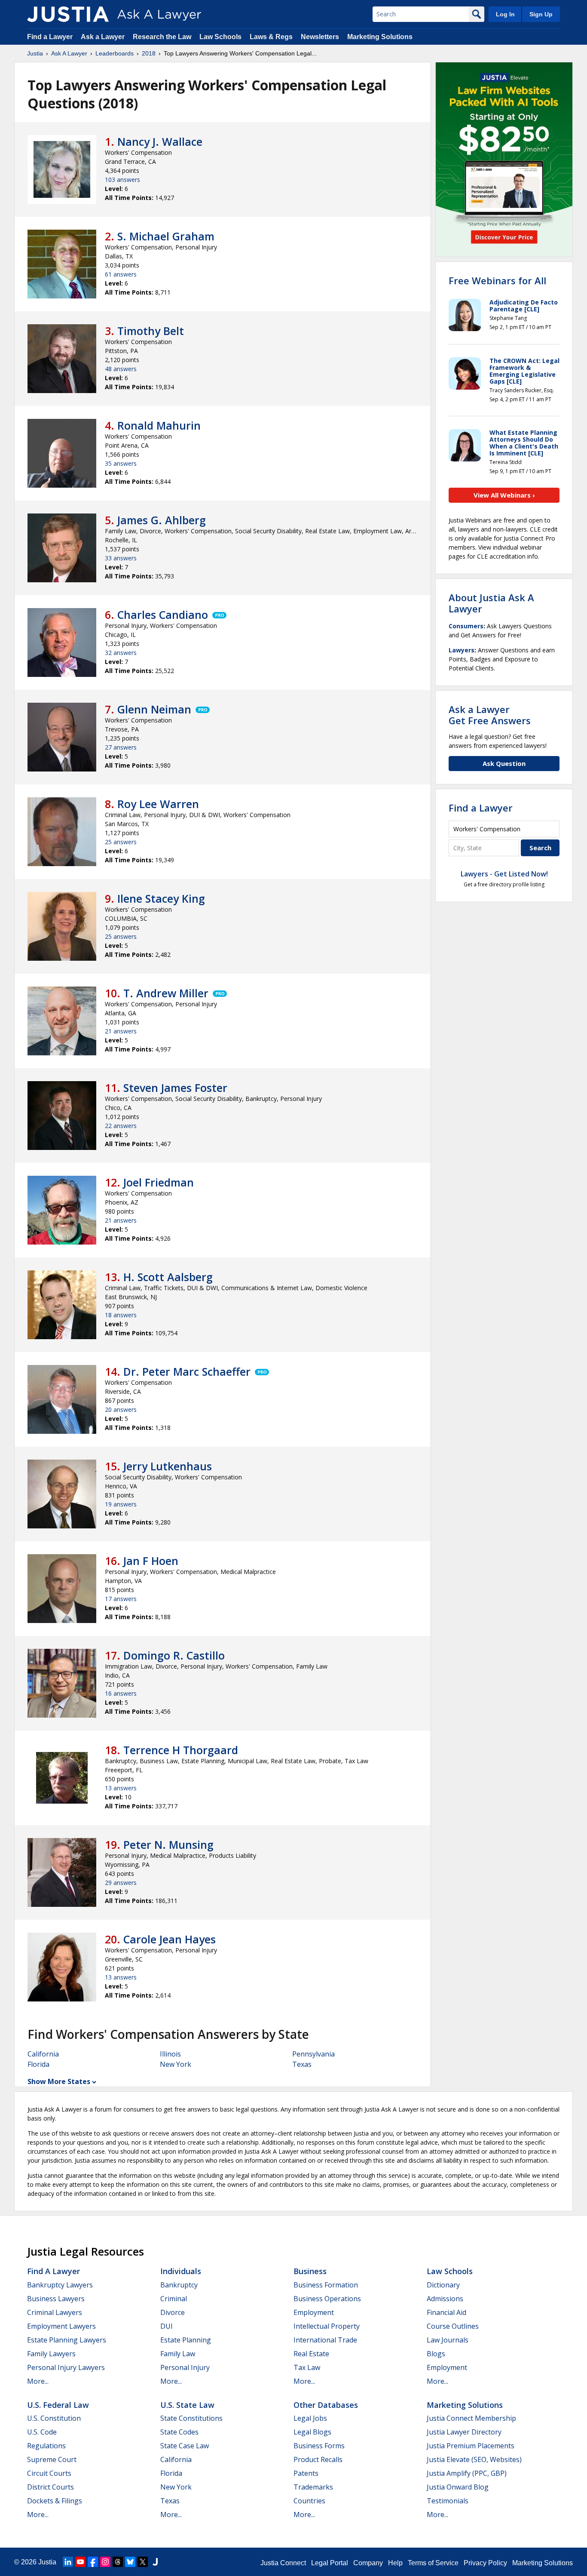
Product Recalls (318, 2459)
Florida (38, 2064)
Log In (505, 14)
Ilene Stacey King (161, 898)
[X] (143, 2562)
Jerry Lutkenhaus (168, 1466)
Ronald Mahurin (159, 425)
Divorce (173, 2312)
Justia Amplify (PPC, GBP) (467, 2473)
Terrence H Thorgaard (181, 1750)
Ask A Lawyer (69, 53)
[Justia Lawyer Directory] (155, 2562)
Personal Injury (185, 2367)
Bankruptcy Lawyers (60, 2285)
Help (395, 2563)
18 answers (121, 1315)
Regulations (46, 2446)
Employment (314, 2312)
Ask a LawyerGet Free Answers (490, 715)
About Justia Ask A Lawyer (491, 603)
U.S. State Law (187, 2405)
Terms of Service (433, 2563)
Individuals (181, 2271)
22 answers (121, 1126)
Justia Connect (283, 2563)
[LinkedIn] (68, 2562)
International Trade (325, 2340)
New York (176, 2064)
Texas (302, 2064)
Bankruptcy (179, 2285)
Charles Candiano (163, 615)
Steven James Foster (175, 1088)
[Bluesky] (130, 2562)
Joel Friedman (159, 1182)
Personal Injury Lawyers (66, 2367)
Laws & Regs (271, 37)
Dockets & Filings (55, 2501)
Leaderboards (115, 53)
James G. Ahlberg (162, 520)
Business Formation (326, 2285)
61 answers (121, 274)
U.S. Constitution (54, 2418)
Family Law (178, 2354)
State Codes (179, 2432)
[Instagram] (105, 2562)
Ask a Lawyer (104, 37)
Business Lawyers (56, 2299)
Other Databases (326, 2405)
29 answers (121, 1883)
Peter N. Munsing (168, 1844)
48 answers (121, 369)
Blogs (436, 2354)
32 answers (121, 653)
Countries (309, 2501)
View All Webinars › (504, 495)
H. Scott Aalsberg (168, 1277)
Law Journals (448, 2340)
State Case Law (185, 2446)
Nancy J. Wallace (160, 141)
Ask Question (504, 763)
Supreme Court (52, 2459)
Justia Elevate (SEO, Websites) (474, 2459)
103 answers (122, 180)
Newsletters (320, 37)
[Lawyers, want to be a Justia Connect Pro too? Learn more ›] (219, 615)
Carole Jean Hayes (170, 1939)
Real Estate (311, 2354)
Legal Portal (330, 2563)
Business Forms (319, 2446)
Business (310, 2271)
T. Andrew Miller (166, 993)
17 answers (121, 1599)
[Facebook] (93, 2562)
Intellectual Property (327, 2326)
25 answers (121, 842)
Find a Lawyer (50, 37)
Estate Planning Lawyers (67, 2340)
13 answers (121, 1788)
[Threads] (118, 2562)
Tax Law (307, 2367)
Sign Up (541, 14)
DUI (167, 2326)
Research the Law (162, 37)
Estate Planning (186, 2340)
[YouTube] (80, 2562)
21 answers (121, 1031)
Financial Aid (446, 2312)
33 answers (121, 558)
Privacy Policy (485, 2563)
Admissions (445, 2299)
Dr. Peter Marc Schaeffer (187, 1371)
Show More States (59, 2081)
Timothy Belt (151, 331)
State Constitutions (191, 2418)
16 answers (121, 1693)
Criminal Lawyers (55, 2312)
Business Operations (327, 2299)
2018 (149, 53)
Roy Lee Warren (158, 804)
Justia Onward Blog (458, 2487)
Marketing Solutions (380, 37)
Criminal (174, 2299)
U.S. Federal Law (58, 2405)
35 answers (121, 463)
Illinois (170, 2054)
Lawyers (462, 650)
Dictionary (443, 2285)
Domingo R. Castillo (174, 1655)
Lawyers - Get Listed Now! (504, 874)
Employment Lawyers (61, 2326)
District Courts (50, 2487)
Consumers (466, 626)
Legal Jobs (310, 2418)
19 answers (121, 1504)
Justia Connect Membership (471, 2418)
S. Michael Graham (166, 236)
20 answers (121, 1409)
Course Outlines (453, 2326)
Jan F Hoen (151, 1561)
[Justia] (68, 14)
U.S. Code (42, 2432)
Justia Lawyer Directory (464, 2432)
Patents (306, 2473)
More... (38, 2381)
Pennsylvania (313, 2054)
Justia (35, 53)
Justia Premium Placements (471, 2446)
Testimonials (448, 2501)
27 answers (121, 747)
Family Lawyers (51, 2354)
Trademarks (313, 2487)
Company (368, 2563)
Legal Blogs (312, 2432)
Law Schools (220, 37)
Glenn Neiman (154, 709)
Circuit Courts (49, 2473)
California (43, 2054)
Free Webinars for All (497, 280)
